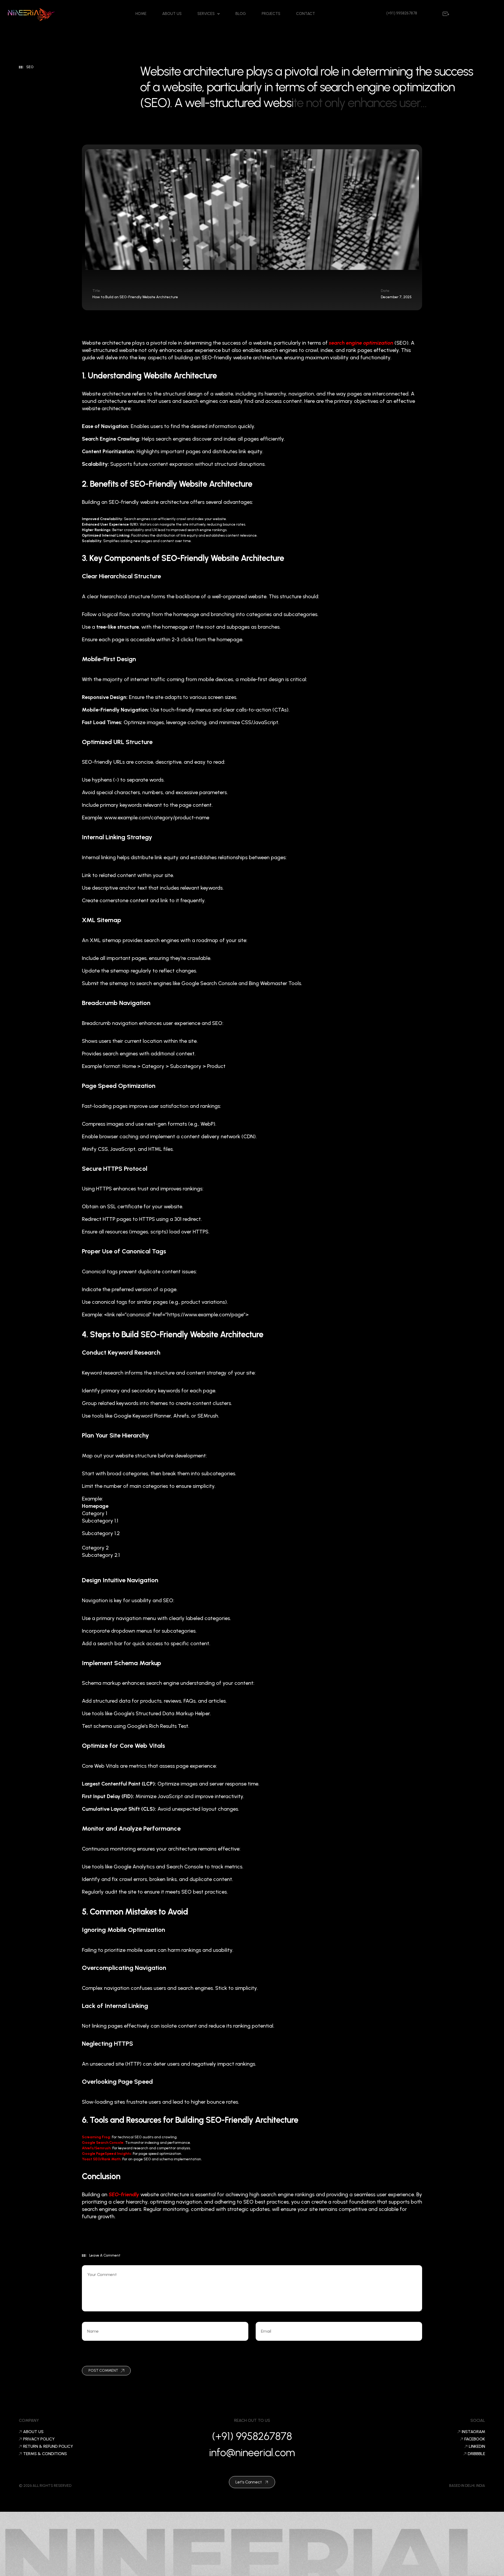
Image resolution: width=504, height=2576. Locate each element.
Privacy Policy (39, 2439)
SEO (30, 67)
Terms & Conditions (45, 2454)
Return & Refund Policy (48, 2446)
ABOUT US (172, 14)
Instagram (473, 2432)
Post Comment (103, 2371)
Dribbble (476, 2454)
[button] (209, 14)
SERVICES (206, 14)
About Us (33, 2432)
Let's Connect (249, 2482)
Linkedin (477, 2446)
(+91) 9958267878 (252, 2436)
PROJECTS (271, 14)
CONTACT (306, 14)
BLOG (241, 14)
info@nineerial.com (252, 2452)
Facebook (475, 2439)
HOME (141, 14)
